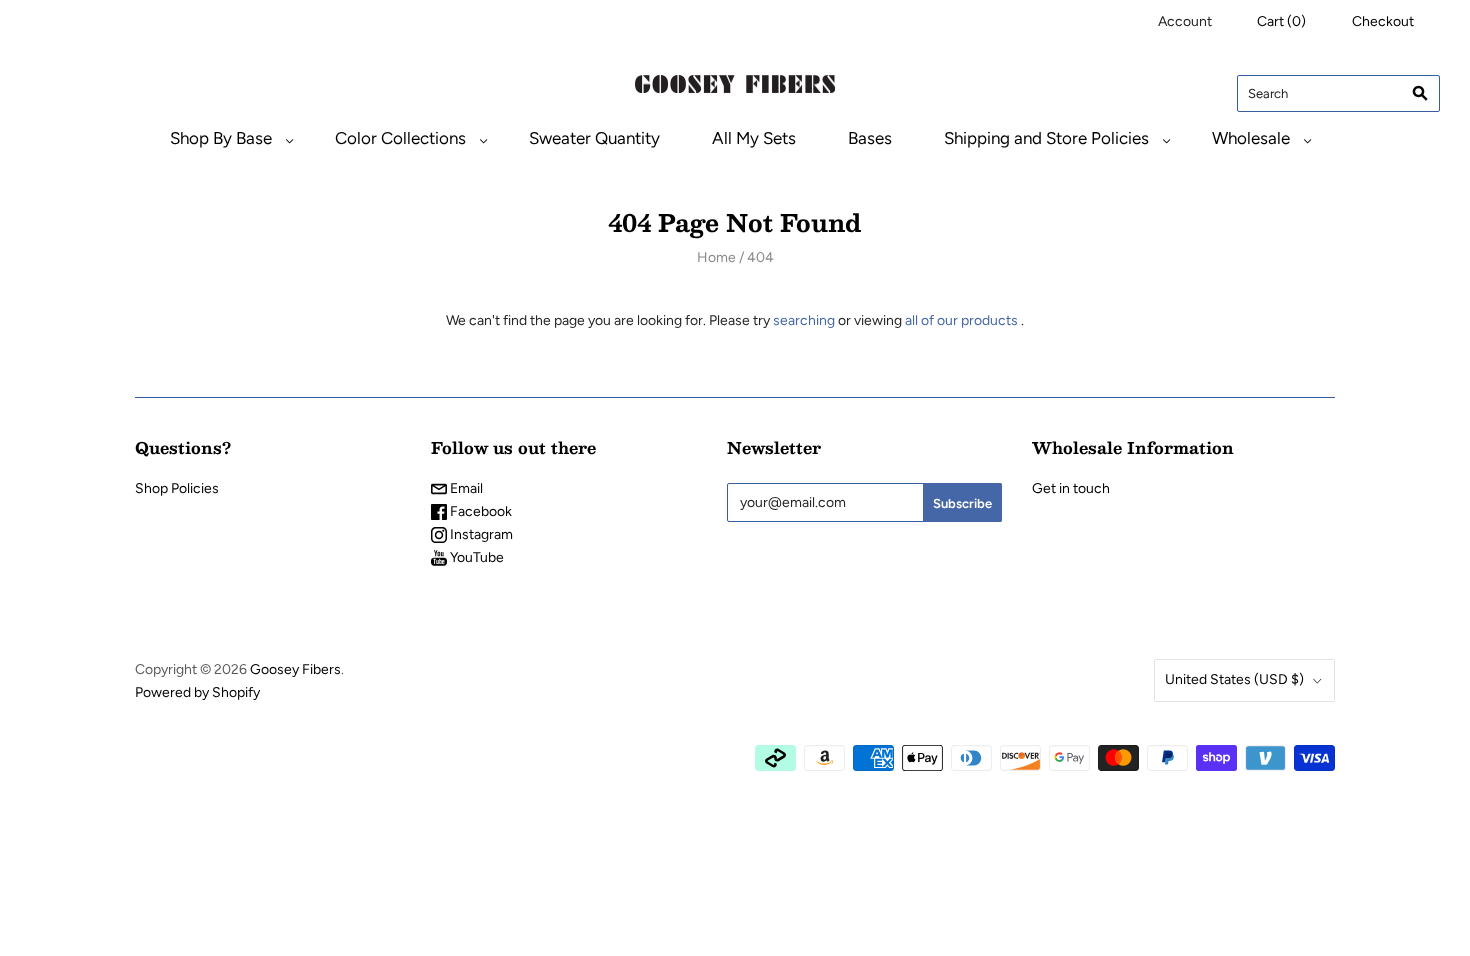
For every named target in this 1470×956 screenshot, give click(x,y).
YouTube (475, 557)
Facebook (479, 511)
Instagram (480, 534)
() (1281, 21)
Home (716, 257)
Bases (870, 138)
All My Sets (754, 138)
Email (465, 488)
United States (1234, 679)
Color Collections (400, 138)
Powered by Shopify (197, 692)
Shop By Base (221, 138)
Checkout (1383, 21)
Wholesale (1251, 138)
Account (1185, 21)
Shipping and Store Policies (1046, 138)
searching (804, 320)
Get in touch (1071, 488)
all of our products (961, 320)
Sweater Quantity (594, 138)
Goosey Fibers (295, 669)
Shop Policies (177, 488)
